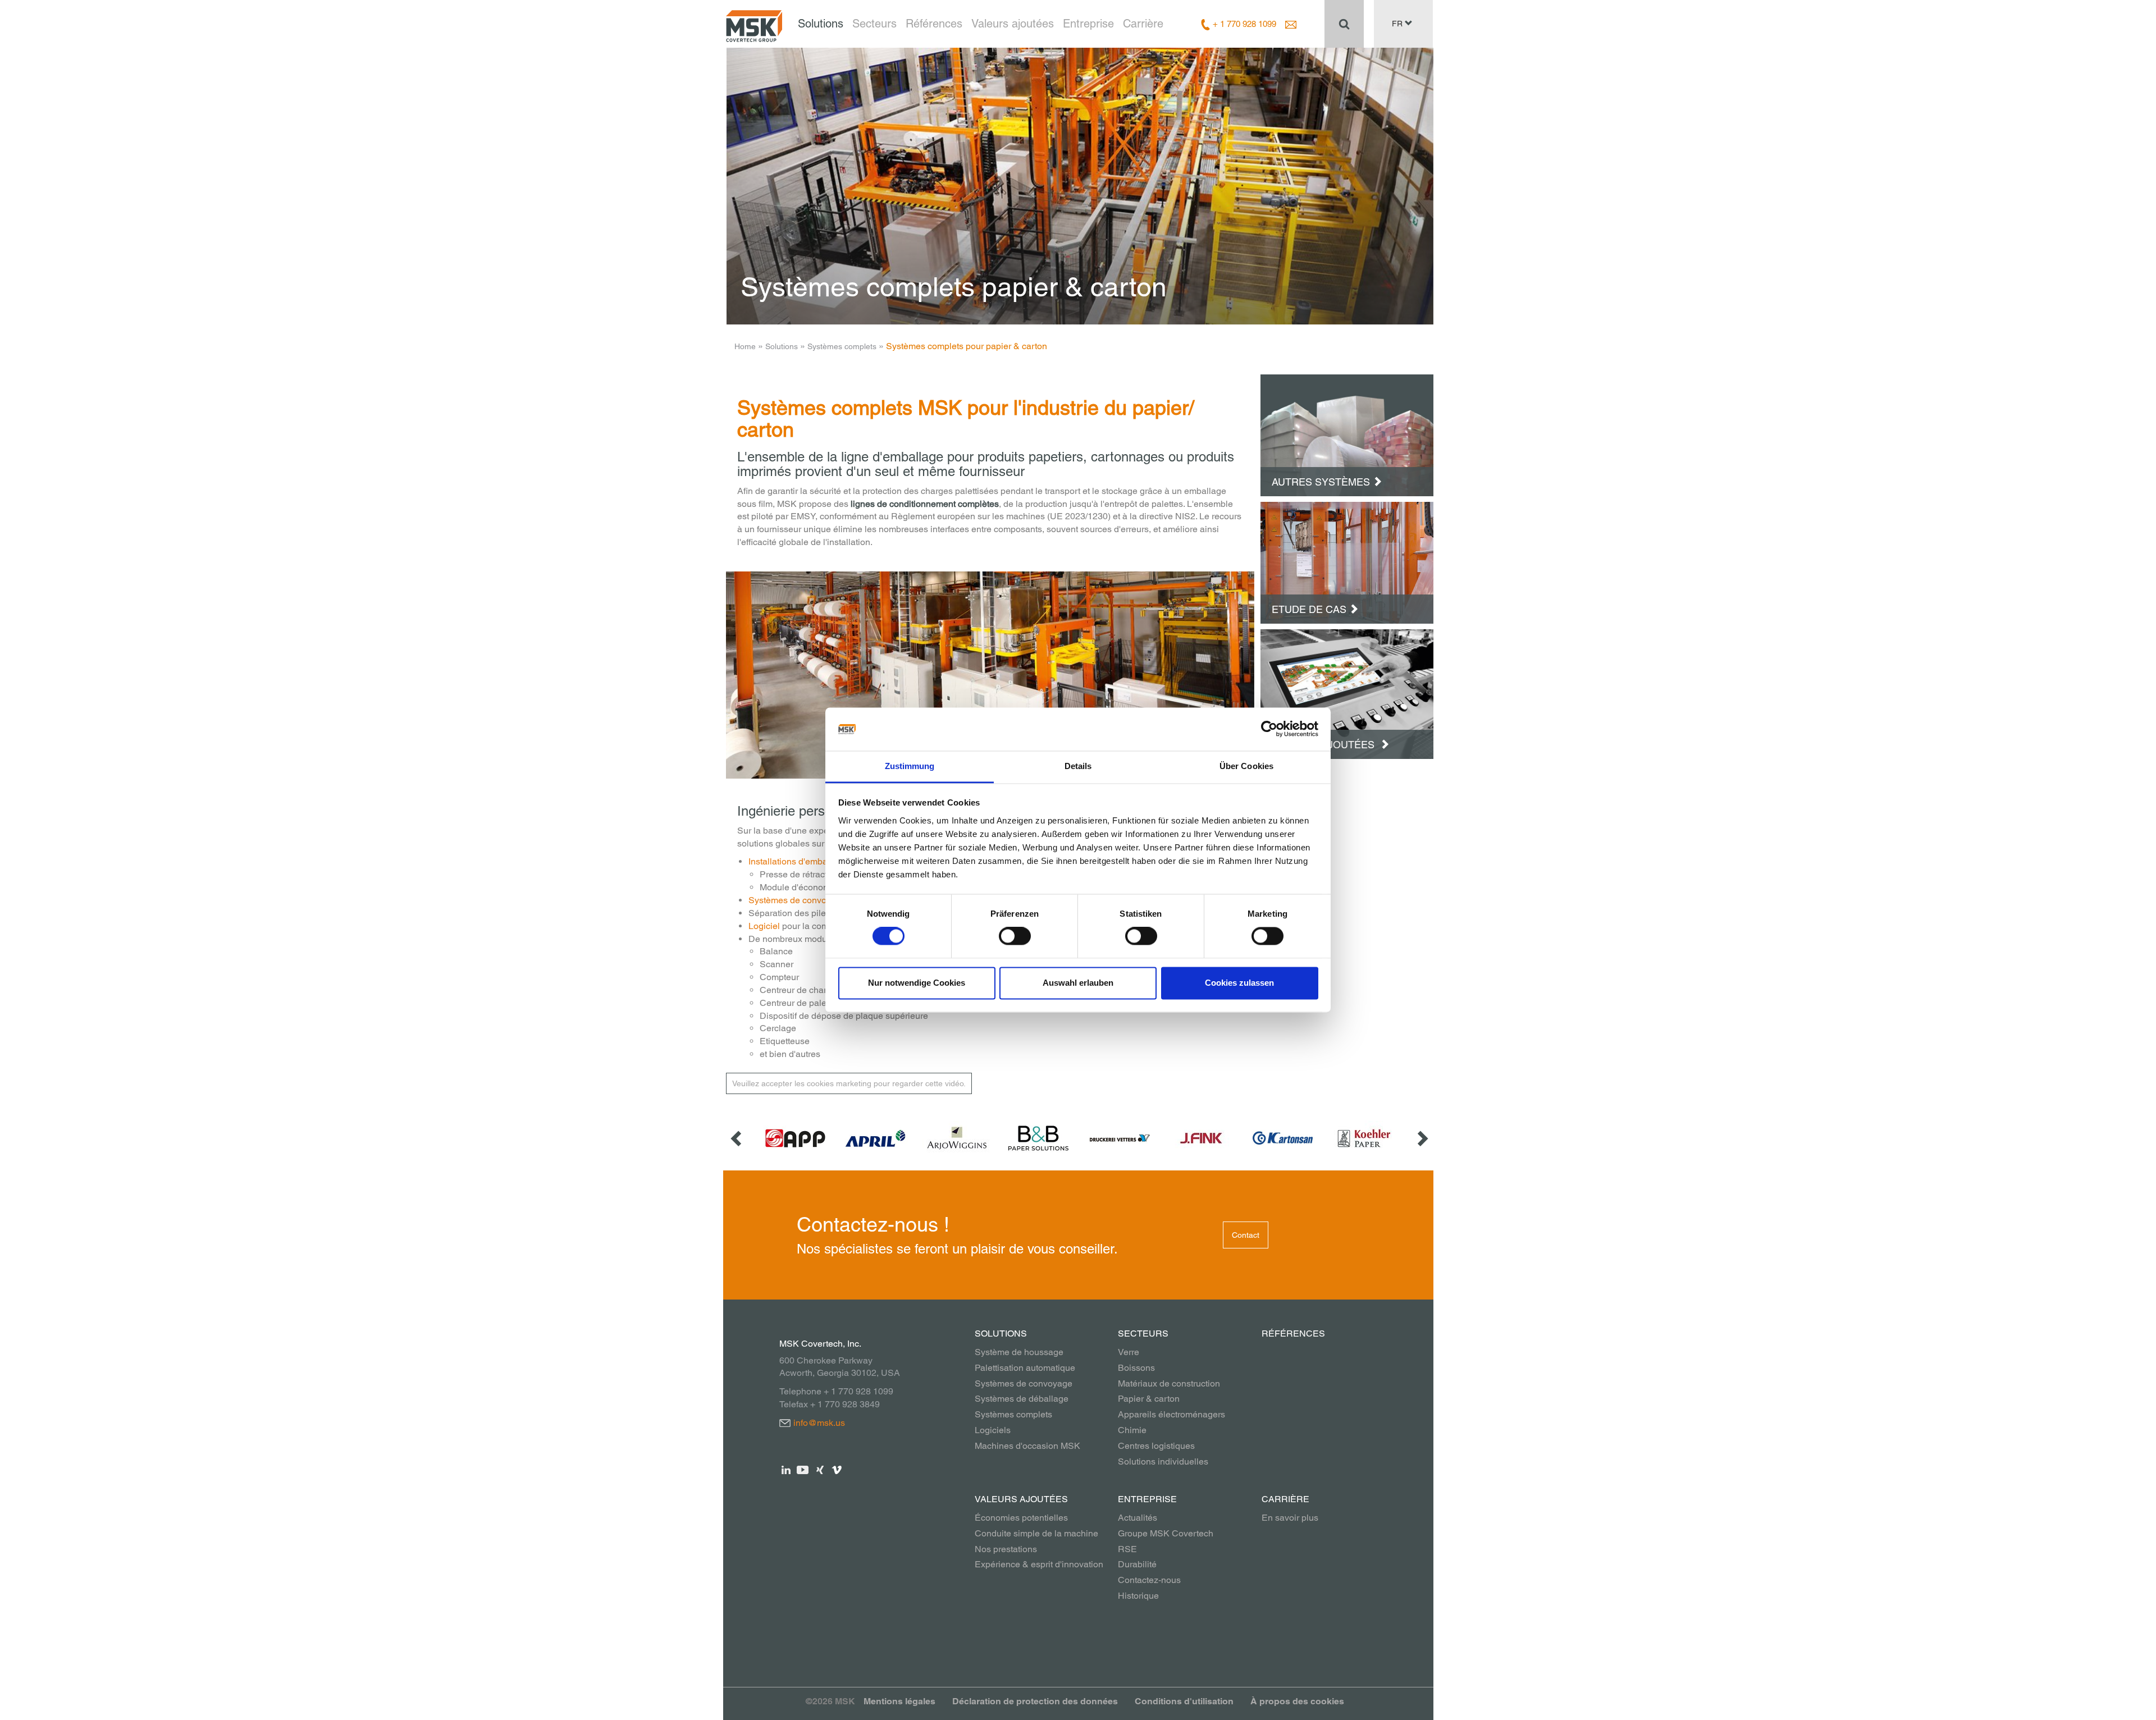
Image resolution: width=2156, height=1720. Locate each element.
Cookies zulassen (1239, 983)
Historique (1138, 1596)
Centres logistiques (1156, 1446)
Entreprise (1088, 24)
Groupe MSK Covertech (1166, 1533)
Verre (1129, 1352)
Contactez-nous (1149, 1580)
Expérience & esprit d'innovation (1039, 1564)
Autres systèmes (1321, 482)
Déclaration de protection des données (1035, 1701)
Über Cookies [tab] (1246, 766)
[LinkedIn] (786, 1469)
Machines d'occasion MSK (1027, 1446)
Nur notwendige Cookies (917, 983)
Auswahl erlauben (1078, 983)
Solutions (821, 24)
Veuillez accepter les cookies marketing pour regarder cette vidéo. (849, 1083)
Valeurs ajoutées (1013, 24)
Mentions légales (899, 1701)
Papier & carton (1149, 1399)
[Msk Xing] (820, 1469)
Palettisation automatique (1025, 1368)
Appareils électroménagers (1171, 1414)
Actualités (1138, 1518)
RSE (1127, 1549)
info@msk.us (819, 1423)
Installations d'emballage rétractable (820, 861)
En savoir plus (1290, 1518)
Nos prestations (1006, 1549)
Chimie (1132, 1430)
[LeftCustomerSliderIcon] (737, 1138)
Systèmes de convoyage (1024, 1383)
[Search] (1344, 24)
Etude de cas (1309, 609)
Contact (1246, 1235)
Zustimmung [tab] (910, 766)
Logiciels (993, 1430)
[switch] (1015, 936)
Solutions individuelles (1163, 1461)
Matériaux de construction (1169, 1383)
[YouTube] (803, 1469)
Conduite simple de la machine (1036, 1533)
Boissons (1136, 1368)
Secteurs (874, 24)
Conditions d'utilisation (1184, 1701)
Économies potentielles (1021, 1518)
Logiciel (764, 926)
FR (1398, 24)
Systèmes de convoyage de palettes (820, 900)
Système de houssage (1019, 1352)
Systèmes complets (842, 346)
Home (745, 346)
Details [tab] (1078, 766)
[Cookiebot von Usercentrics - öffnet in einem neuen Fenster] (1269, 729)
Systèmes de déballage (1022, 1399)
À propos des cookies (1297, 1701)
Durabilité (1137, 1564)
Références (934, 24)
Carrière (1143, 24)
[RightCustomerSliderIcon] (1422, 1138)
